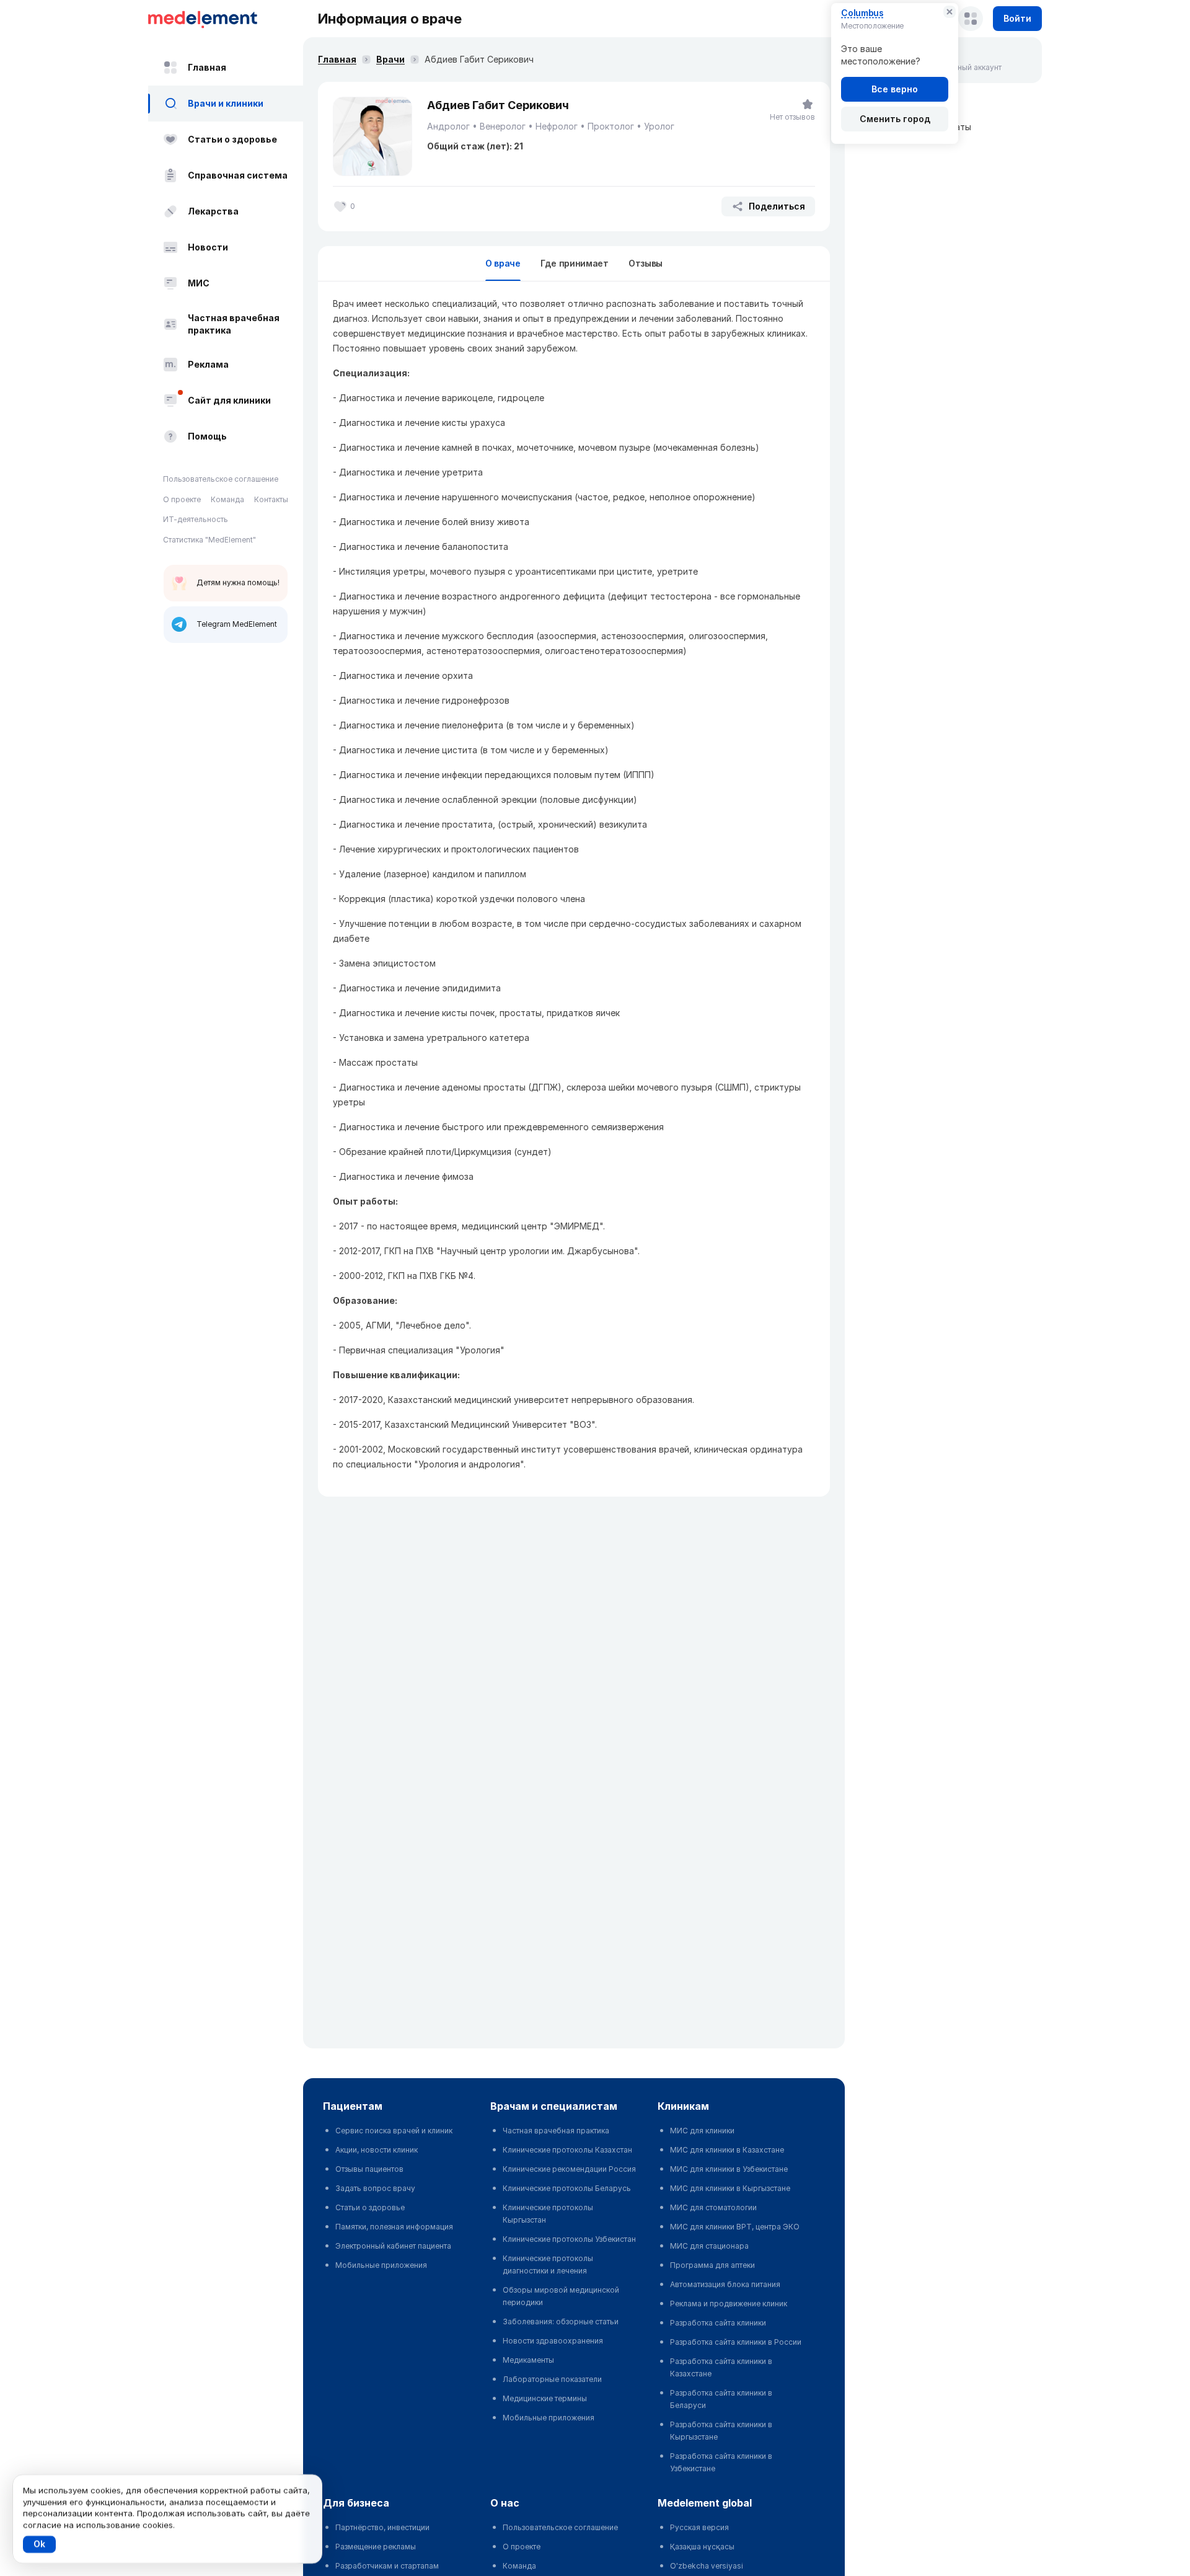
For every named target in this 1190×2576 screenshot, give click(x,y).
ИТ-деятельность (196, 519)
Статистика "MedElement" (209, 540)
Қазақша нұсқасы (702, 2547)
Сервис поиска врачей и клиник (394, 2131)
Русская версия (699, 2527)
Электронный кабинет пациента (393, 2246)
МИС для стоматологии (713, 2207)
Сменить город (895, 119)
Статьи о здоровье (232, 139)
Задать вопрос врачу (375, 2188)
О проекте (182, 499)
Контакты (271, 499)
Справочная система (238, 175)
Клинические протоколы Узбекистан (569, 2239)
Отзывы (646, 263)
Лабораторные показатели (552, 2379)
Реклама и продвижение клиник (729, 2304)
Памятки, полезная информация (394, 2227)
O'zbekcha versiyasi (707, 2566)
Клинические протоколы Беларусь (567, 2188)
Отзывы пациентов (369, 2169)
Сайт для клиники (229, 400)
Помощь (207, 436)
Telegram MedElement (237, 624)
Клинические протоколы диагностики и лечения (548, 2264)
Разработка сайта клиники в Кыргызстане (721, 2431)
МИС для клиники (702, 2131)
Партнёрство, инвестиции (382, 2527)
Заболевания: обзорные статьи (561, 2321)
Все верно (895, 89)
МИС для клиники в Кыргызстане (730, 2188)
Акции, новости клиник (377, 2150)
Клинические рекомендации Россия (569, 2169)
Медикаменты (528, 2360)
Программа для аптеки (712, 2265)
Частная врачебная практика (234, 324)
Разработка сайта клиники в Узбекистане (721, 2462)
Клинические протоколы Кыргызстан (548, 2214)
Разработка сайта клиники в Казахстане (721, 2367)
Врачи (390, 59)
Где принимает (575, 263)
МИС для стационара (709, 2246)
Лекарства (213, 211)
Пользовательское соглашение (221, 479)
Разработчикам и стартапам (387, 2566)
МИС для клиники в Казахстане (727, 2150)
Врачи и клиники (226, 103)
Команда (227, 499)
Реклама (208, 364)
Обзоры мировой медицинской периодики (561, 2296)
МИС (199, 283)
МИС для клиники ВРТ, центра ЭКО (735, 2227)
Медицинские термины (545, 2398)
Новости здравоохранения (553, 2341)
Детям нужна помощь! (238, 582)
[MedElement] (226, 19)
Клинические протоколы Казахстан (567, 2150)
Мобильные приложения (381, 2265)
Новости (208, 247)
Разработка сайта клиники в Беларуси (721, 2399)
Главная (207, 67)
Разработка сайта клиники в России (736, 2342)
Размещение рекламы (376, 2547)
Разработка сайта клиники (718, 2323)
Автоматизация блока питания (725, 2284)
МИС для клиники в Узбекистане (729, 2169)
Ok (39, 2544)
